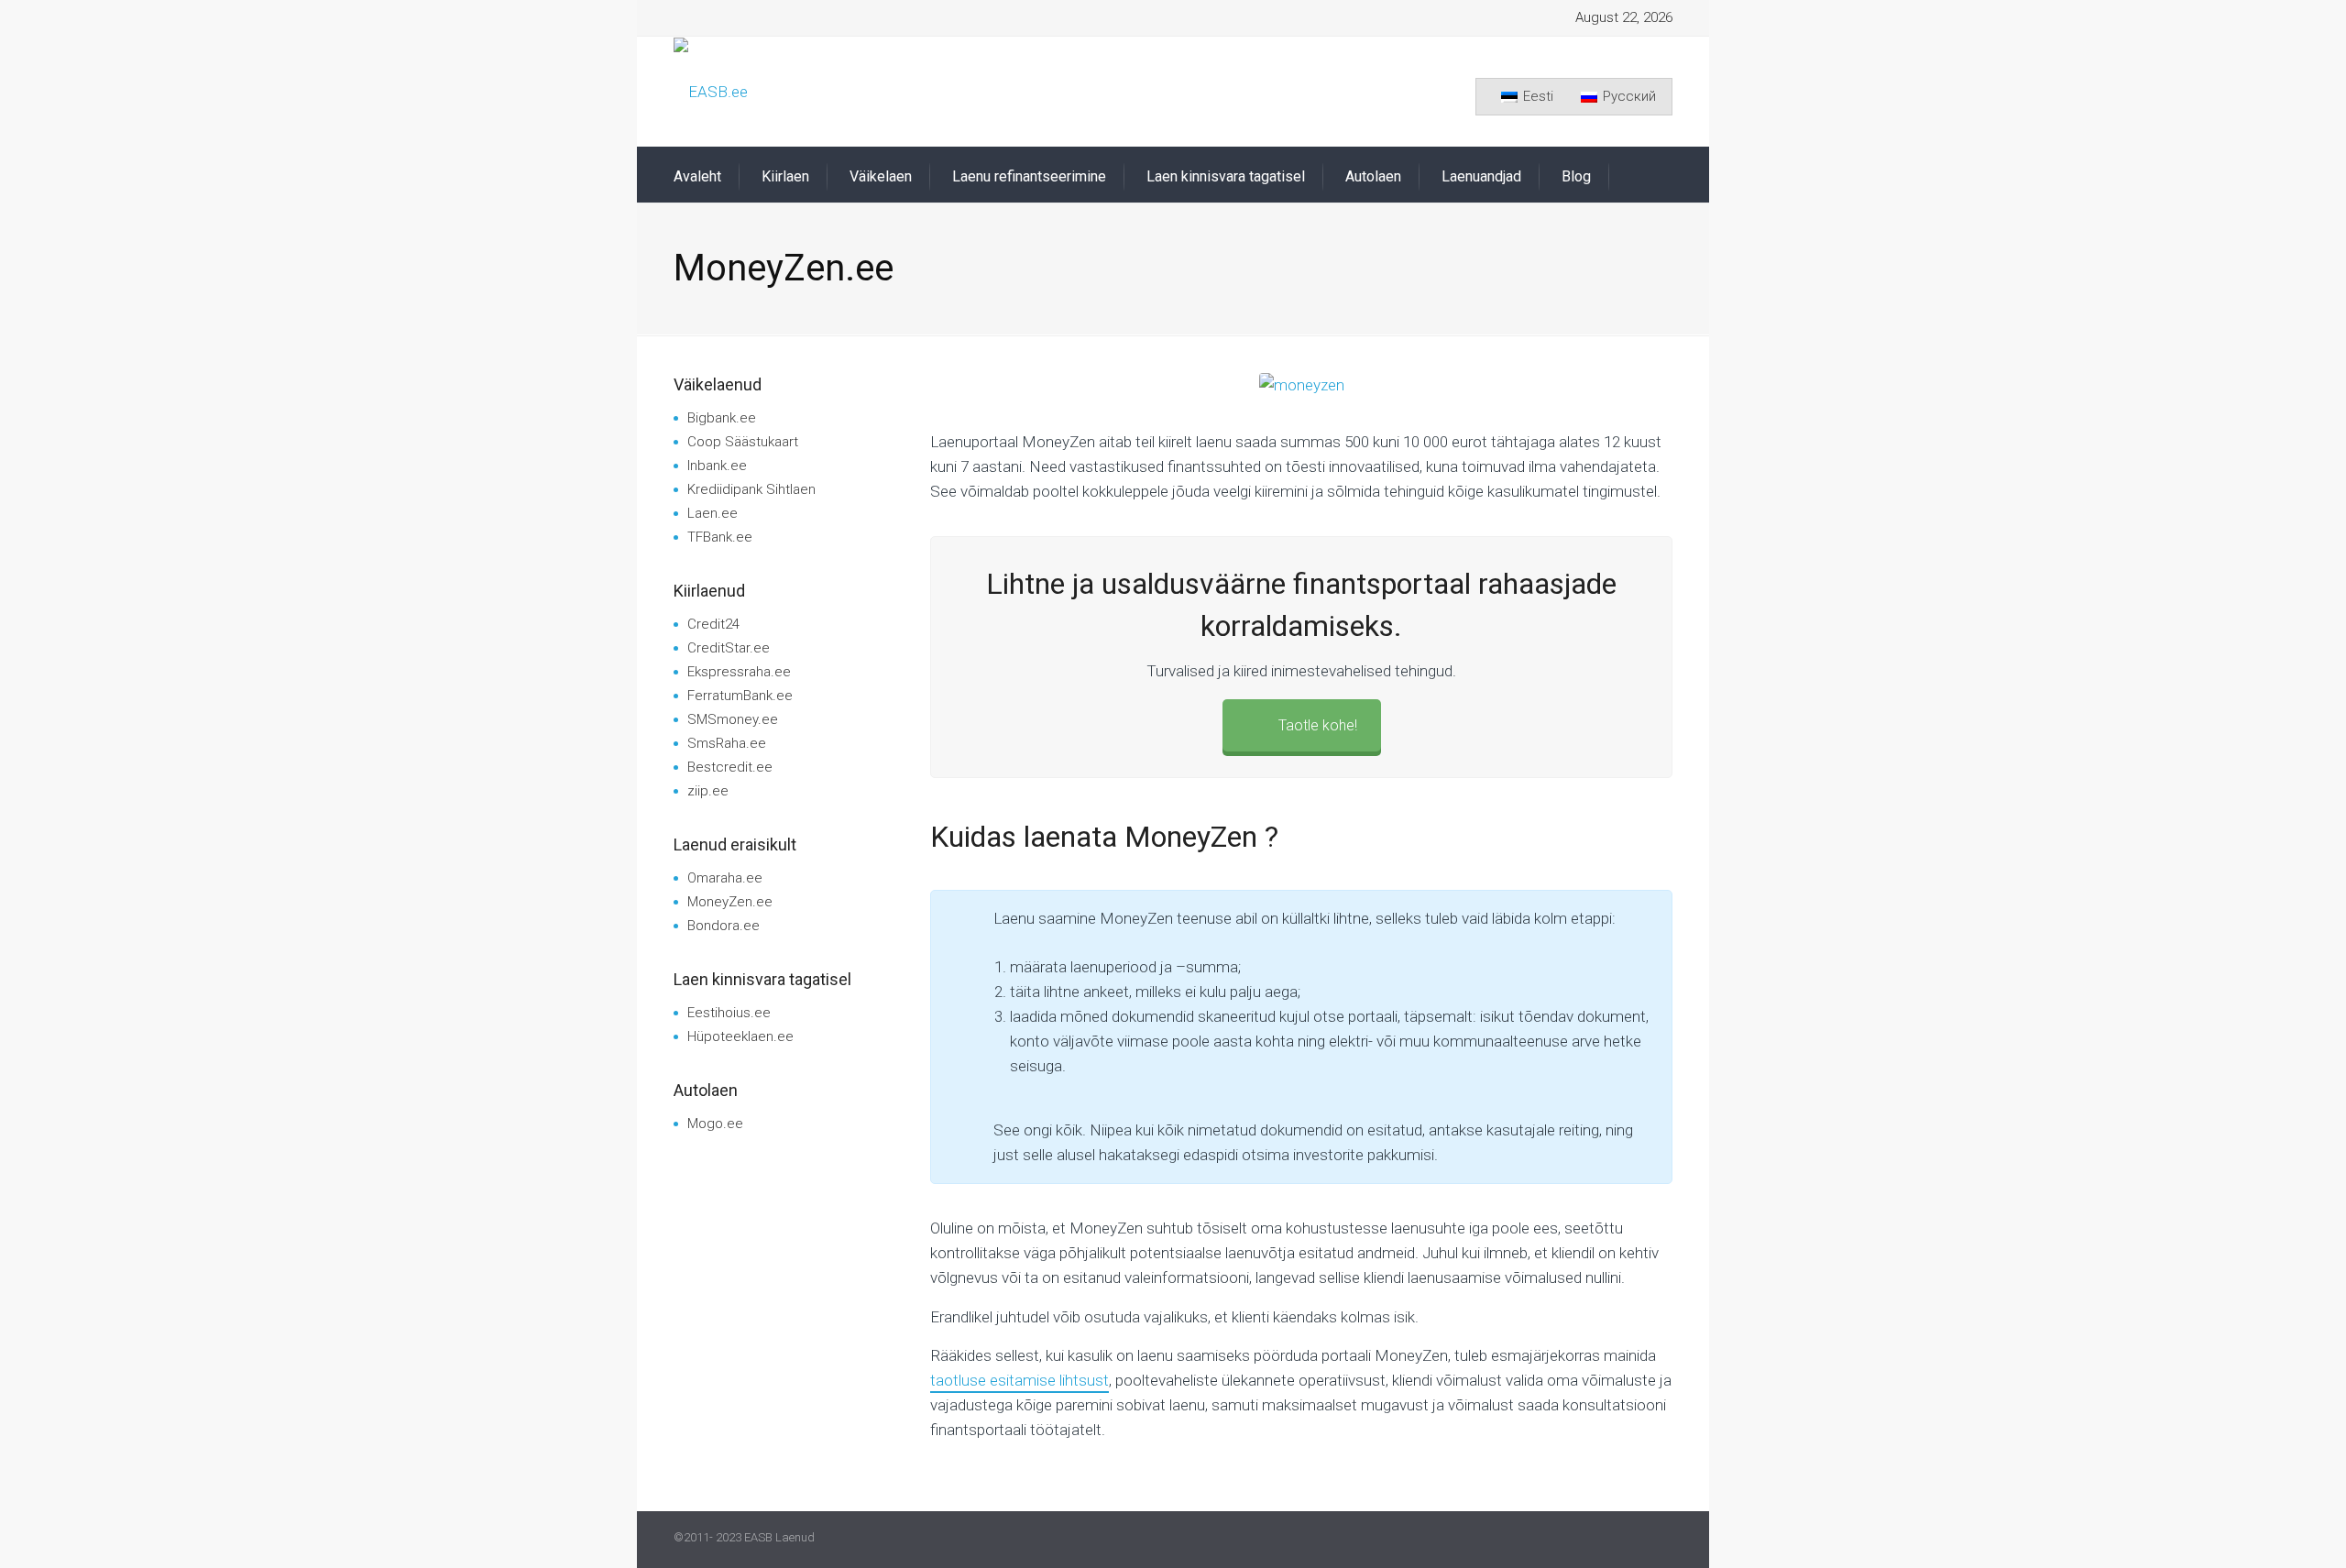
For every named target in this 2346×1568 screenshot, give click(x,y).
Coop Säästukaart (743, 442)
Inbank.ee (717, 466)
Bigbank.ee (722, 418)
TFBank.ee (720, 537)
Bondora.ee (724, 926)
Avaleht (697, 176)
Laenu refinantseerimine (1029, 176)
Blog (1576, 176)
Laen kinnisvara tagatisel (1226, 176)
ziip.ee (708, 791)
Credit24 (713, 624)
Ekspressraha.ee (739, 672)
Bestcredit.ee (730, 767)
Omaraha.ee (725, 878)
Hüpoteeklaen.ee (740, 1036)
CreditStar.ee (729, 648)
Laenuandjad (1481, 176)
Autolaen (1373, 176)
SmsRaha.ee (727, 743)
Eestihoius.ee (729, 1013)
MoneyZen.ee (730, 902)
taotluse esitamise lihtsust (1020, 1380)
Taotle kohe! (1318, 725)
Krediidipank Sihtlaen (751, 489)
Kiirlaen (785, 176)
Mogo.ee (715, 1124)
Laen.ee (713, 513)
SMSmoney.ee (733, 719)
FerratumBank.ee (740, 696)
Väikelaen (881, 176)
